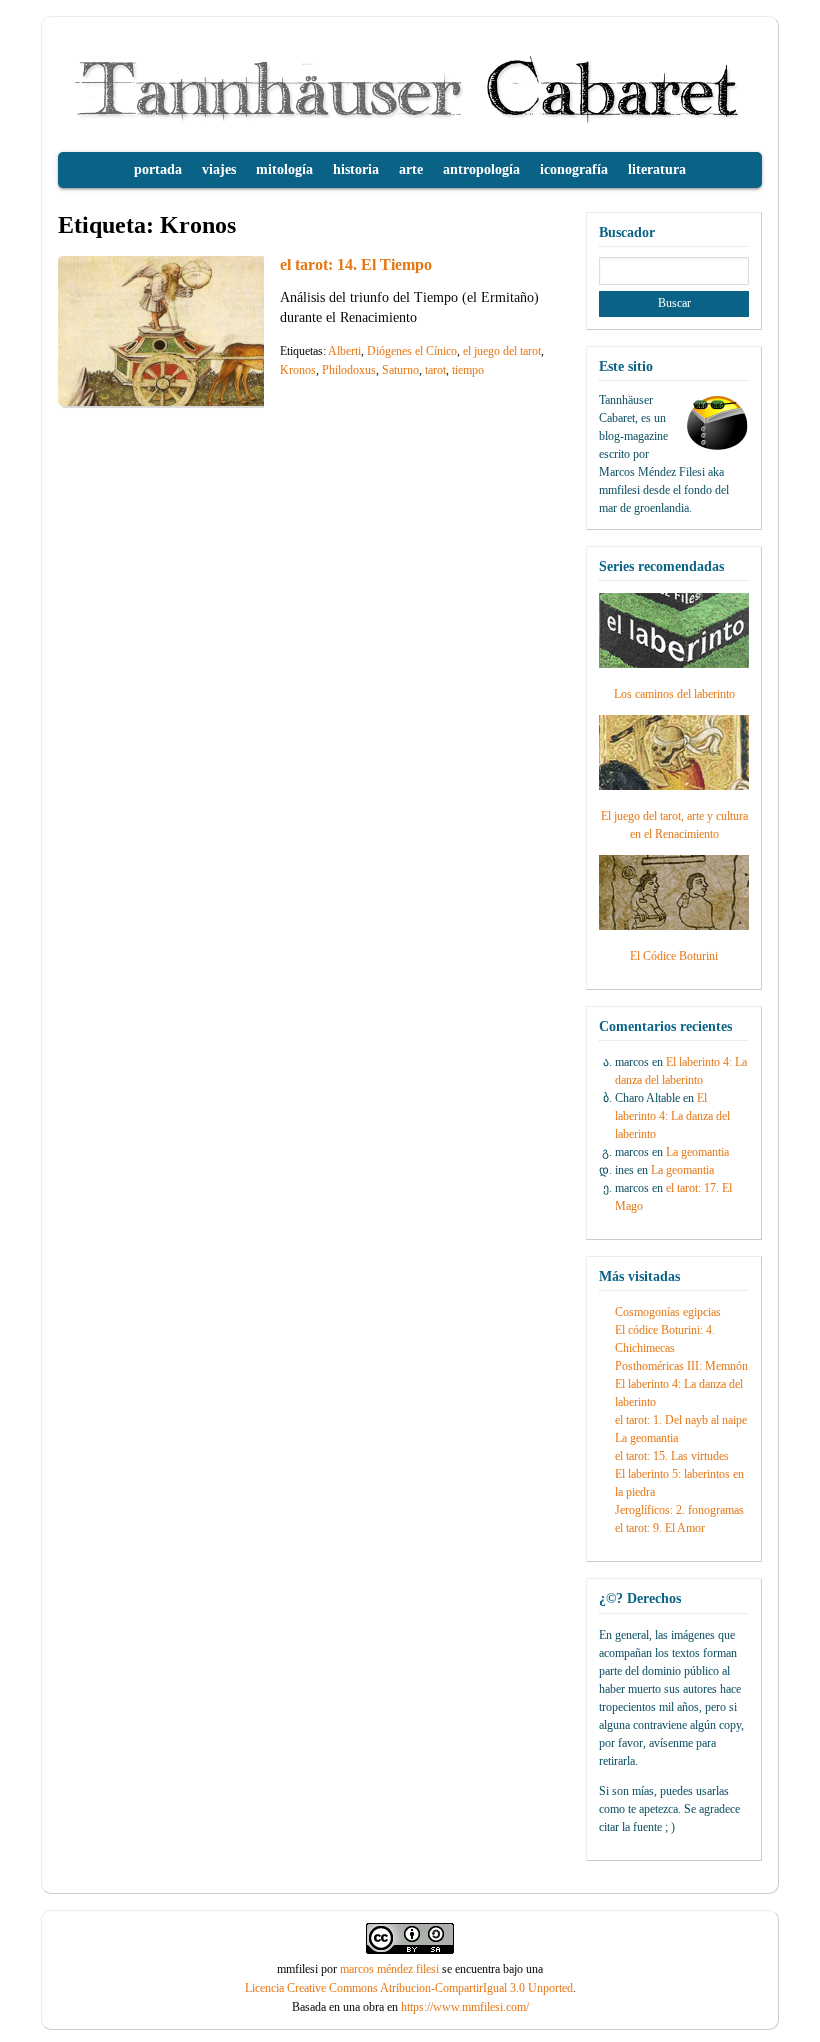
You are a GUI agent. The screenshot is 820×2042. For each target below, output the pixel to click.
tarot (435, 370)
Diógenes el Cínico (412, 351)
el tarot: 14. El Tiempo (356, 264)
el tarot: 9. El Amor (660, 1528)
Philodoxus (349, 370)
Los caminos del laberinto (674, 694)
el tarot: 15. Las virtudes (672, 1456)
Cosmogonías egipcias (668, 1312)
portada (158, 169)
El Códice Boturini (674, 956)
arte (411, 169)
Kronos (298, 370)
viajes (219, 169)
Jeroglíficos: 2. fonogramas (679, 1510)
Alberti (344, 351)
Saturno (400, 370)
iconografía (574, 169)
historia (356, 169)
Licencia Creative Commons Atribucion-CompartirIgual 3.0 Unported (409, 1988)
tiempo (468, 370)
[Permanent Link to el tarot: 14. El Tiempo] (208, 400)
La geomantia (697, 1152)
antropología (481, 169)
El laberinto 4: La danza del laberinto (672, 1116)
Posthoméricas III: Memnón (681, 1366)
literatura (657, 169)
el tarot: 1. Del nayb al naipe (681, 1420)
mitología (284, 169)
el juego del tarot (502, 351)
